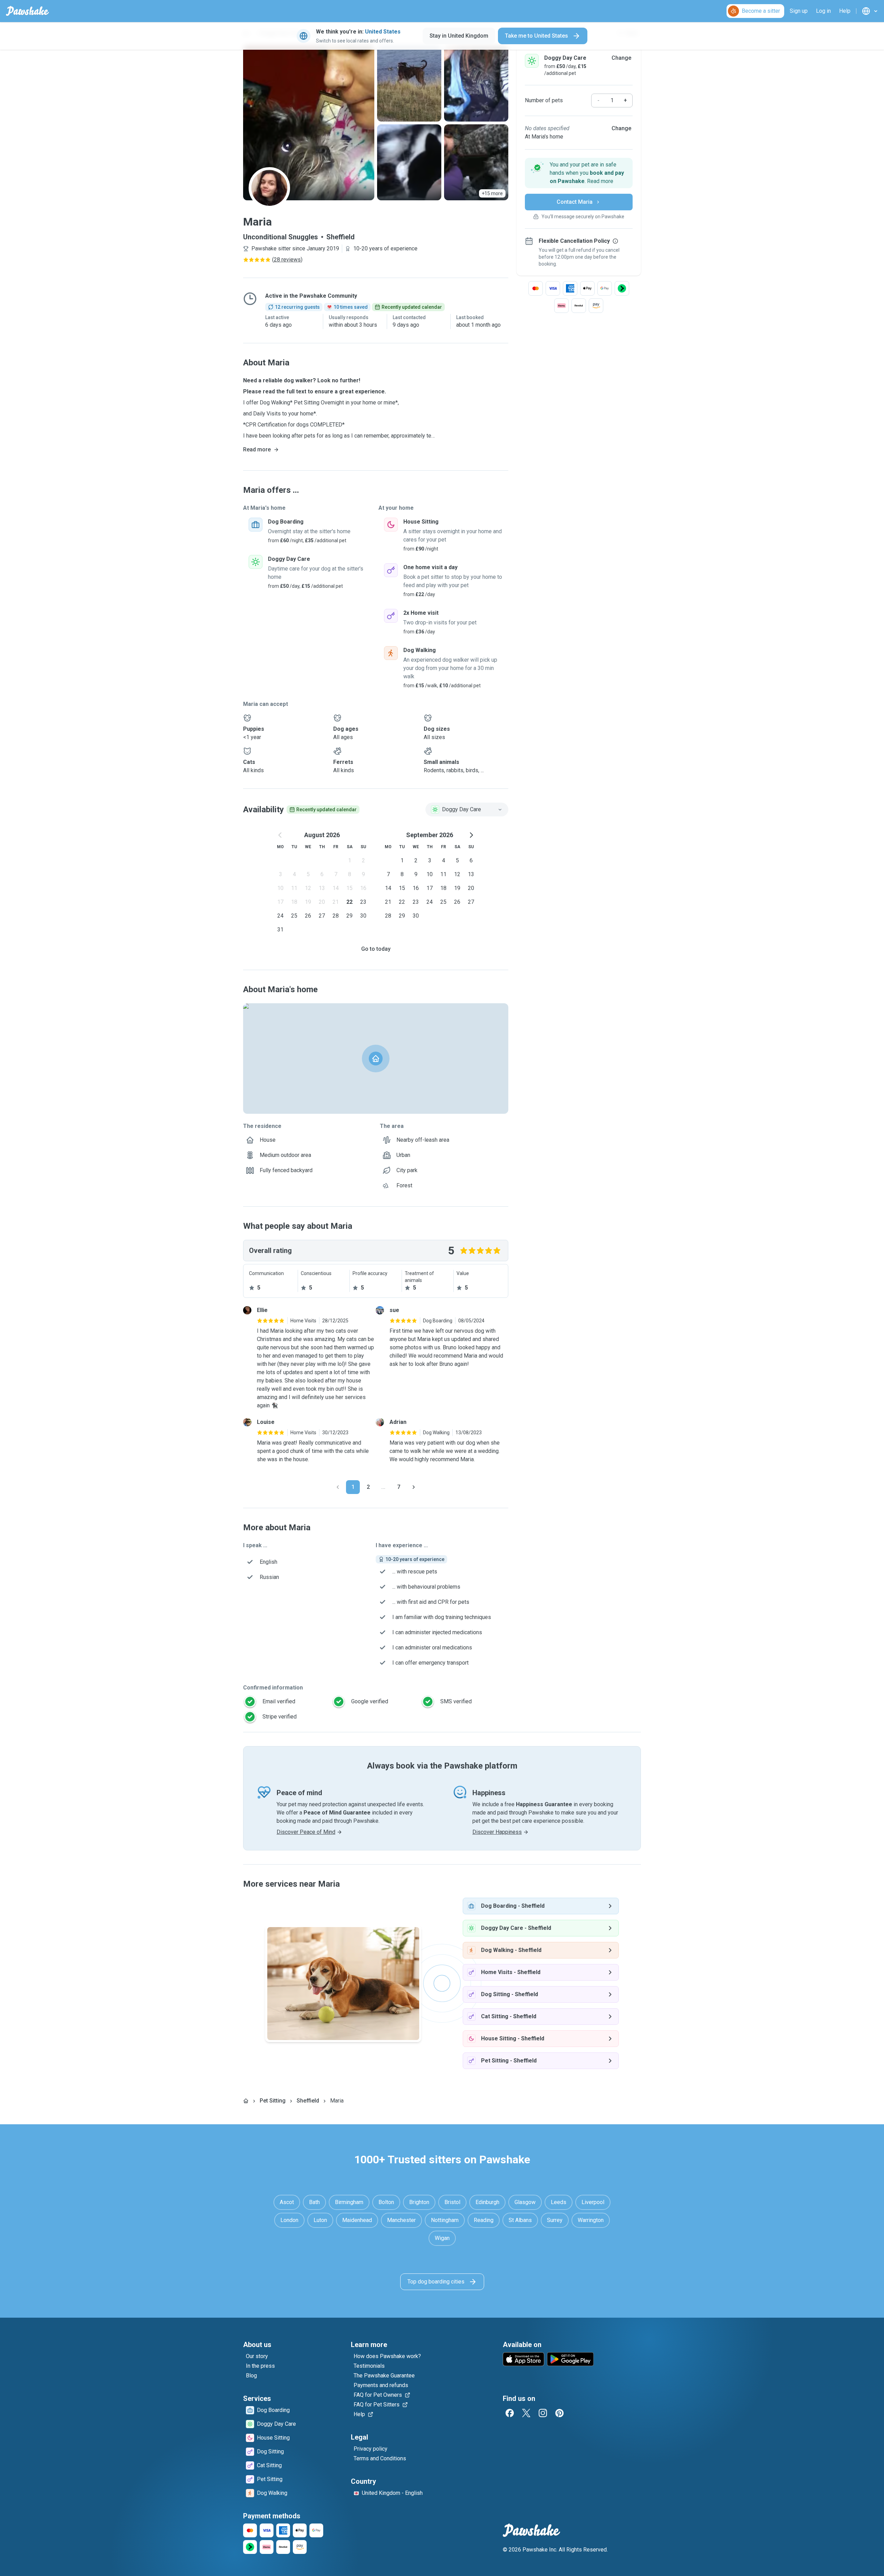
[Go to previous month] (280, 835)
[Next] (414, 1487)
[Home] (246, 2101)
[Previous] (338, 1487)
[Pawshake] (27, 11)
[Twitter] (526, 2413)
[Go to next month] (471, 835)
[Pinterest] (559, 2413)
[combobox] (467, 810)
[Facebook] (510, 2413)
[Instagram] (543, 2413)
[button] (579, 173)
